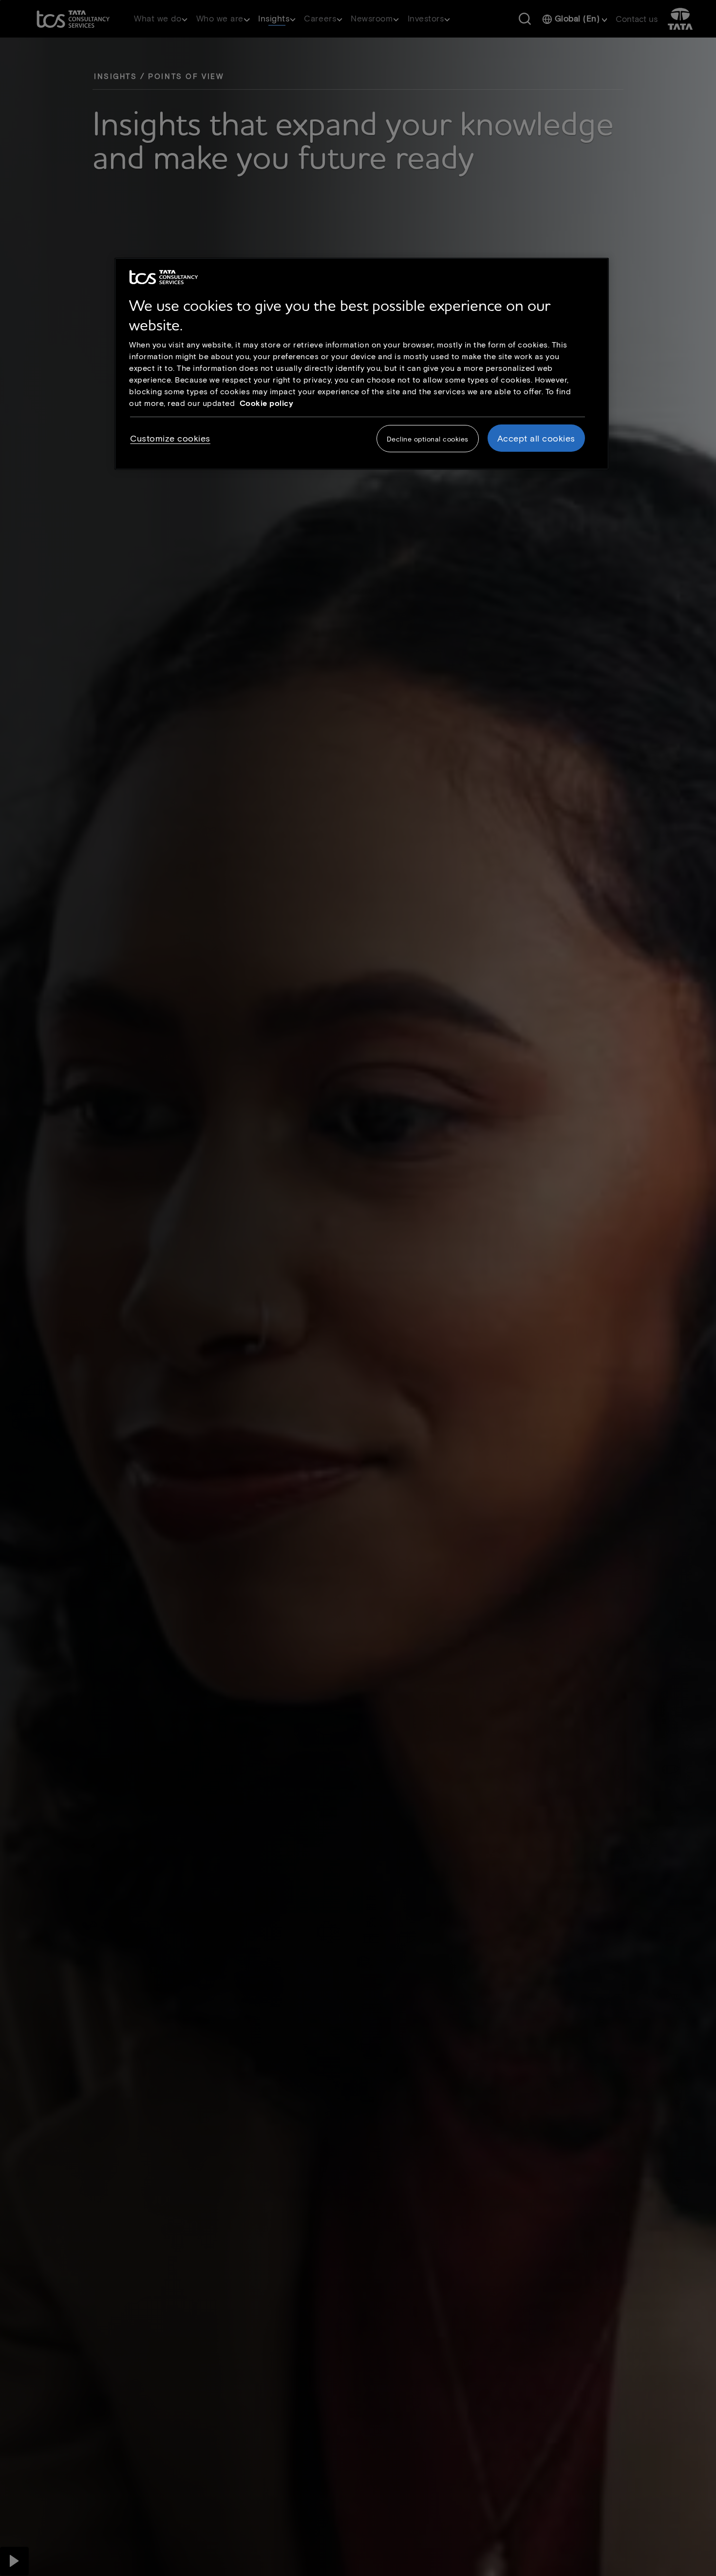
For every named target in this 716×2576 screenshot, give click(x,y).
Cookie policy (267, 403)
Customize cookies (170, 438)
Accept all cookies (536, 438)
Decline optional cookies (428, 438)
